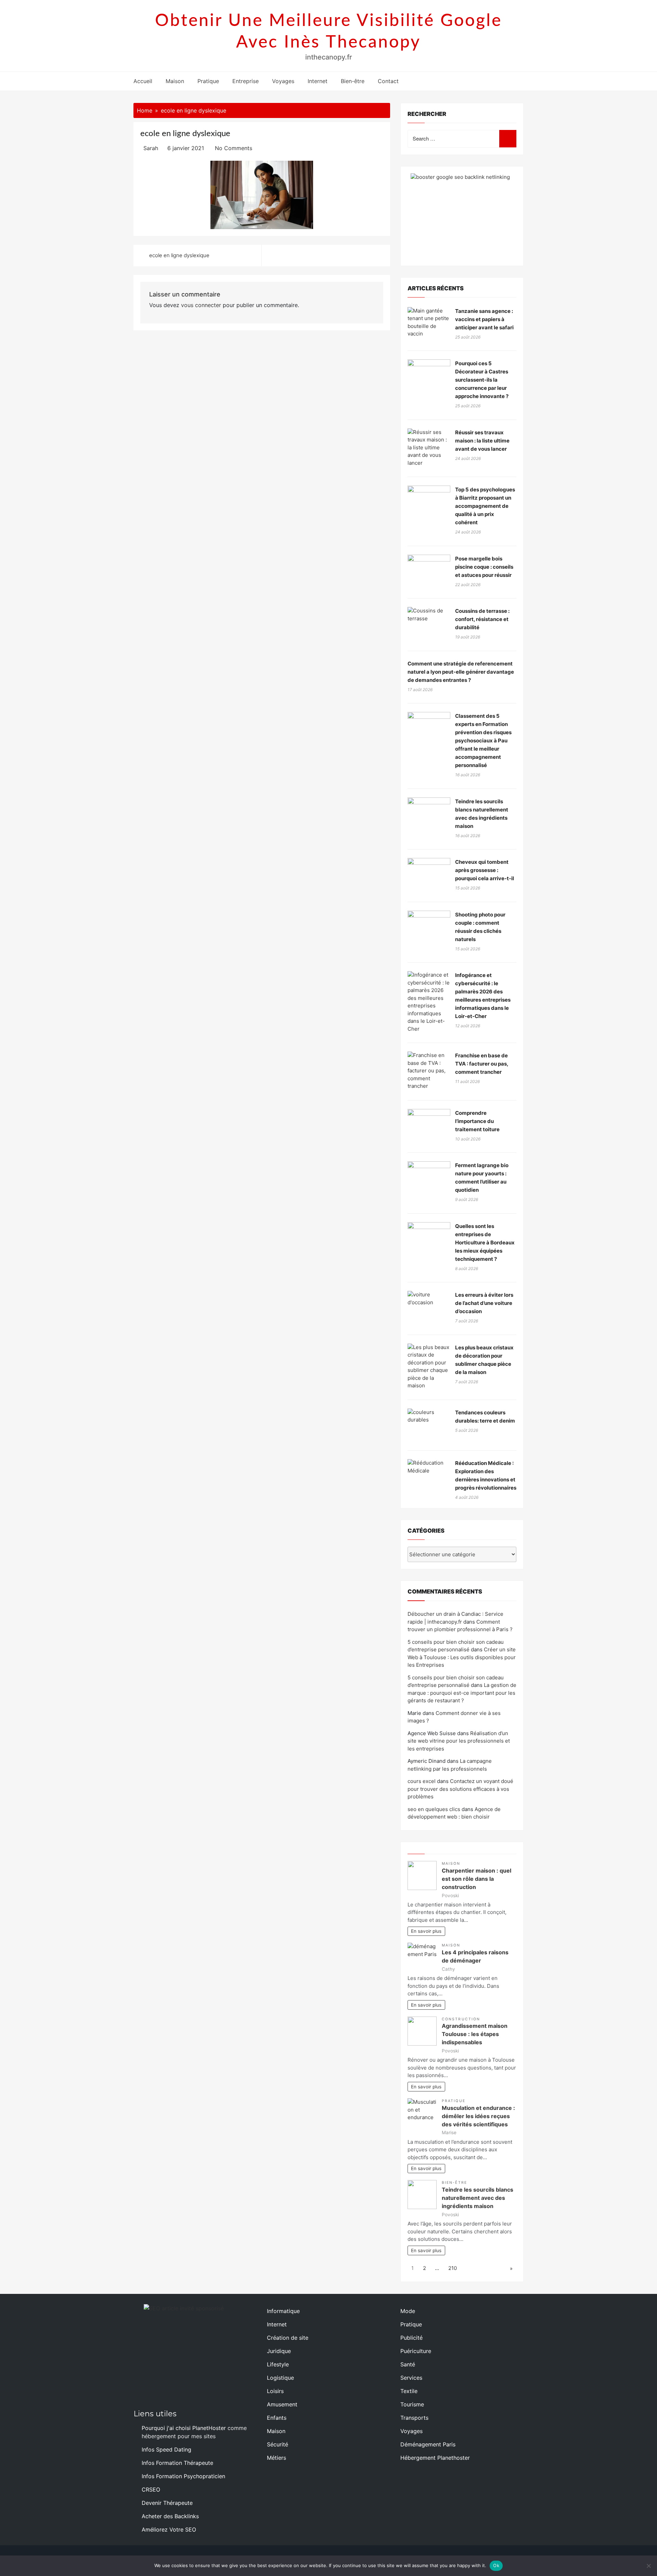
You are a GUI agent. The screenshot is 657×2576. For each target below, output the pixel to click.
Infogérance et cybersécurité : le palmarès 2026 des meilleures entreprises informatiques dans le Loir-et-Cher (483, 996)
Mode (408, 2311)
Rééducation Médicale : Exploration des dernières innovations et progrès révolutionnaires (486, 1475)
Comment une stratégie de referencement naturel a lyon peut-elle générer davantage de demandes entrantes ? (461, 672)
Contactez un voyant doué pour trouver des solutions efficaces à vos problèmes (460, 1789)
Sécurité (278, 2444)
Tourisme (412, 2404)
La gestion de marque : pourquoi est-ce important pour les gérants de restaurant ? (462, 1693)
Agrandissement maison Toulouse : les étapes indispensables (475, 2034)
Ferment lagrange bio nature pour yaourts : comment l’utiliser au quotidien (482, 1178)
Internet (318, 81)
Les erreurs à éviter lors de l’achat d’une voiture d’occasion (484, 1303)
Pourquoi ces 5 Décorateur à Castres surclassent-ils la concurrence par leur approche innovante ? (482, 380)
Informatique (283, 2311)
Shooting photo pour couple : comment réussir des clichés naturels (480, 927)
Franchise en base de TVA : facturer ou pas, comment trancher (482, 1064)
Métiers (276, 2458)
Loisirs (275, 2391)
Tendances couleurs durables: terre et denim (485, 1417)
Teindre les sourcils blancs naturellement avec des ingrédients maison (482, 814)
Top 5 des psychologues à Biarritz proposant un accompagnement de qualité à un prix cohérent (485, 506)
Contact (388, 81)
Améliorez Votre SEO (169, 2529)
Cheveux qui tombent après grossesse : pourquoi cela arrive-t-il (485, 870)
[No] (648, 2566)
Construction (461, 2019)
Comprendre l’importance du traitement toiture (477, 1121)
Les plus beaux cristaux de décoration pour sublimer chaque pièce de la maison (484, 1360)
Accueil (143, 81)
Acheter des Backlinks (170, 2516)
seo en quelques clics (434, 1809)
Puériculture (416, 2351)
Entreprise (246, 81)
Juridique (279, 2351)
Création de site (288, 2338)
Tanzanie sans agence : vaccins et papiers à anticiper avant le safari (484, 319)
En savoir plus (426, 1931)
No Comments (234, 148)
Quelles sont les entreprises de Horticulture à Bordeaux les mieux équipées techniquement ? (485, 1243)
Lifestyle (278, 2364)
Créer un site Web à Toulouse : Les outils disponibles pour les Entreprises (462, 1657)
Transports (414, 2418)
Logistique (280, 2378)
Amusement (282, 2404)
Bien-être (353, 81)
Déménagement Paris (428, 2444)
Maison (175, 81)
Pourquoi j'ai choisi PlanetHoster (184, 2428)
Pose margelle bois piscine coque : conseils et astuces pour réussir (484, 567)
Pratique (208, 81)
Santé (408, 2364)
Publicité (411, 2338)
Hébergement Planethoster (435, 2458)
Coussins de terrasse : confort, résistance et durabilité (482, 619)
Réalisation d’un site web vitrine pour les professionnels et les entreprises (459, 1741)
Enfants (277, 2418)
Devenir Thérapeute (167, 2503)
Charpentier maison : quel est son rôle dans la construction (476, 1879)
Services (411, 2378)
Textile (409, 2391)
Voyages (283, 81)
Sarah (151, 148)
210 (453, 2268)
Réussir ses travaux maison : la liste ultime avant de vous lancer (482, 441)
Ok (496, 2565)
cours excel (422, 1781)
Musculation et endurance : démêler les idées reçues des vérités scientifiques (478, 2116)
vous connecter (201, 305)
